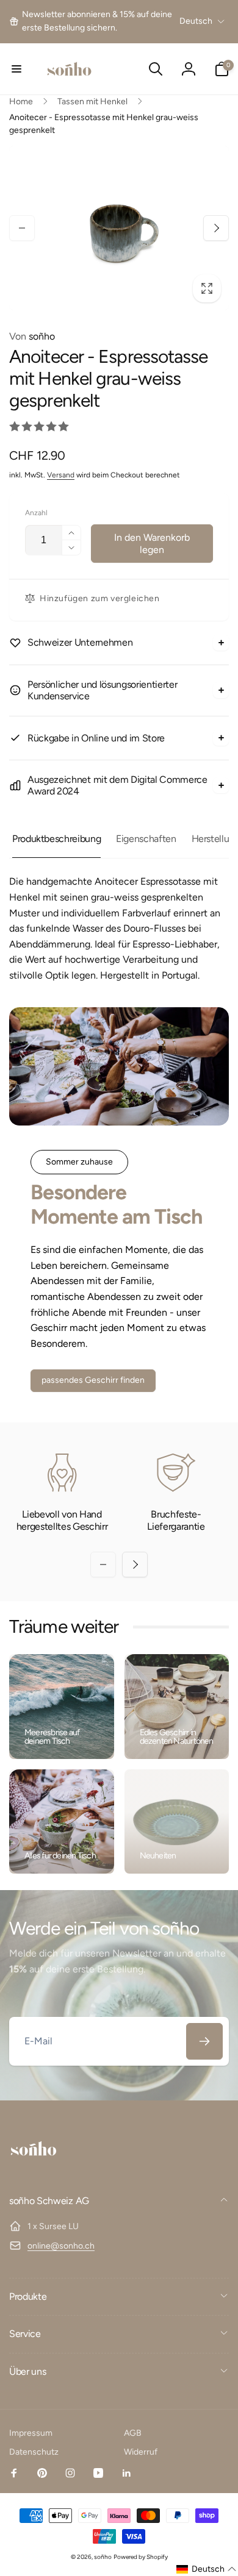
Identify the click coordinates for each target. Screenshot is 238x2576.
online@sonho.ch (61, 2246)
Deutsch (196, 21)
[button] (16, 69)
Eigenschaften (146, 839)
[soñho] (34, 2169)
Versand (61, 475)
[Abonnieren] (204, 2041)
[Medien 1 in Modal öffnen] (119, 228)
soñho (32, 336)
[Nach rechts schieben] (216, 228)
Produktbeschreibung (56, 839)
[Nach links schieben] (22, 228)
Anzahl (36, 513)
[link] (93, 22)
